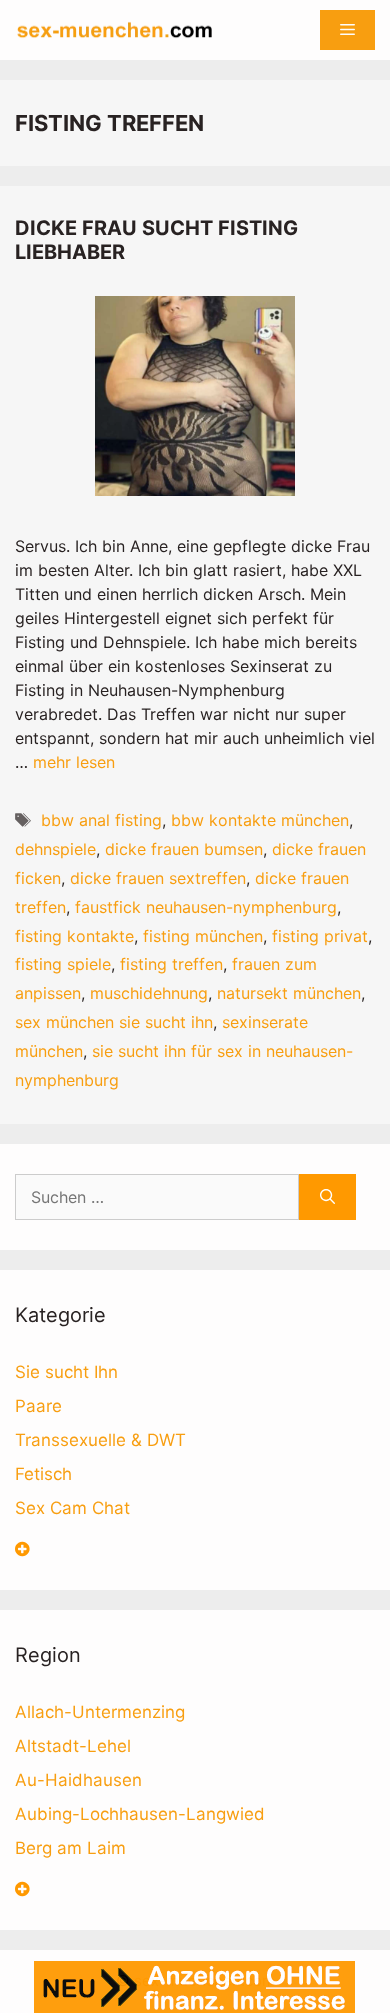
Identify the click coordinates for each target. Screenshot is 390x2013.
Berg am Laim (70, 1848)
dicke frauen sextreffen (158, 878)
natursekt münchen (289, 993)
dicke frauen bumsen (184, 849)
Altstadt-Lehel (73, 1746)
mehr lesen (74, 762)
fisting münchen (203, 936)
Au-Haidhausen (78, 1780)
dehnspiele (55, 849)
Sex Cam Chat (72, 1508)
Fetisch (43, 1474)
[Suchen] (327, 1197)
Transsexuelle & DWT (100, 1440)
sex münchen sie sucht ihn (114, 1022)
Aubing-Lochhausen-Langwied (140, 1814)
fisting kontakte (74, 936)
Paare (38, 1406)
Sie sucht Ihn (66, 1372)
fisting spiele (63, 964)
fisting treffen (171, 964)
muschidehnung (149, 993)
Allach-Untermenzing (100, 1712)
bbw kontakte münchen (260, 820)
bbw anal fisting (101, 820)
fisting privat (320, 936)
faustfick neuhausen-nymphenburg (206, 907)
